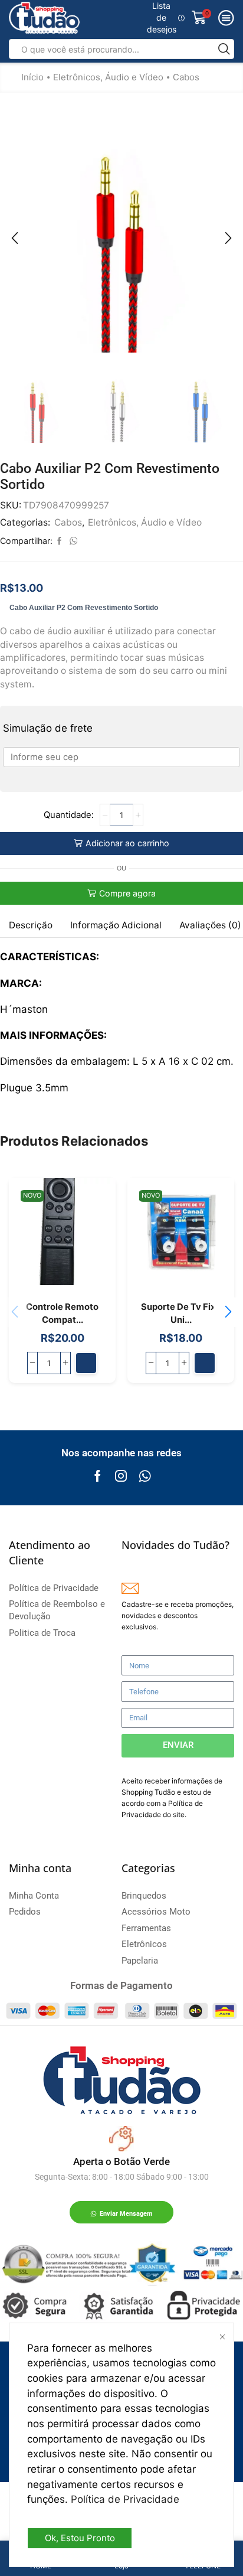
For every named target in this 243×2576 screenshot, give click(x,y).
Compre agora (127, 893)
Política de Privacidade (125, 2499)
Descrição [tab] (31, 925)
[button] (15, 238)
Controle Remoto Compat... (62, 1313)
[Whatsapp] (145, 1476)
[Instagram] (121, 1476)
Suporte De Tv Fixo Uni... (181, 1313)
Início (32, 77)
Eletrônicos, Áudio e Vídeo (108, 77)
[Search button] (224, 49)
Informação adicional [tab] (116, 925)
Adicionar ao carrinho (127, 843)
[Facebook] (98, 1476)
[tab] (31, 925)
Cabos (186, 77)
